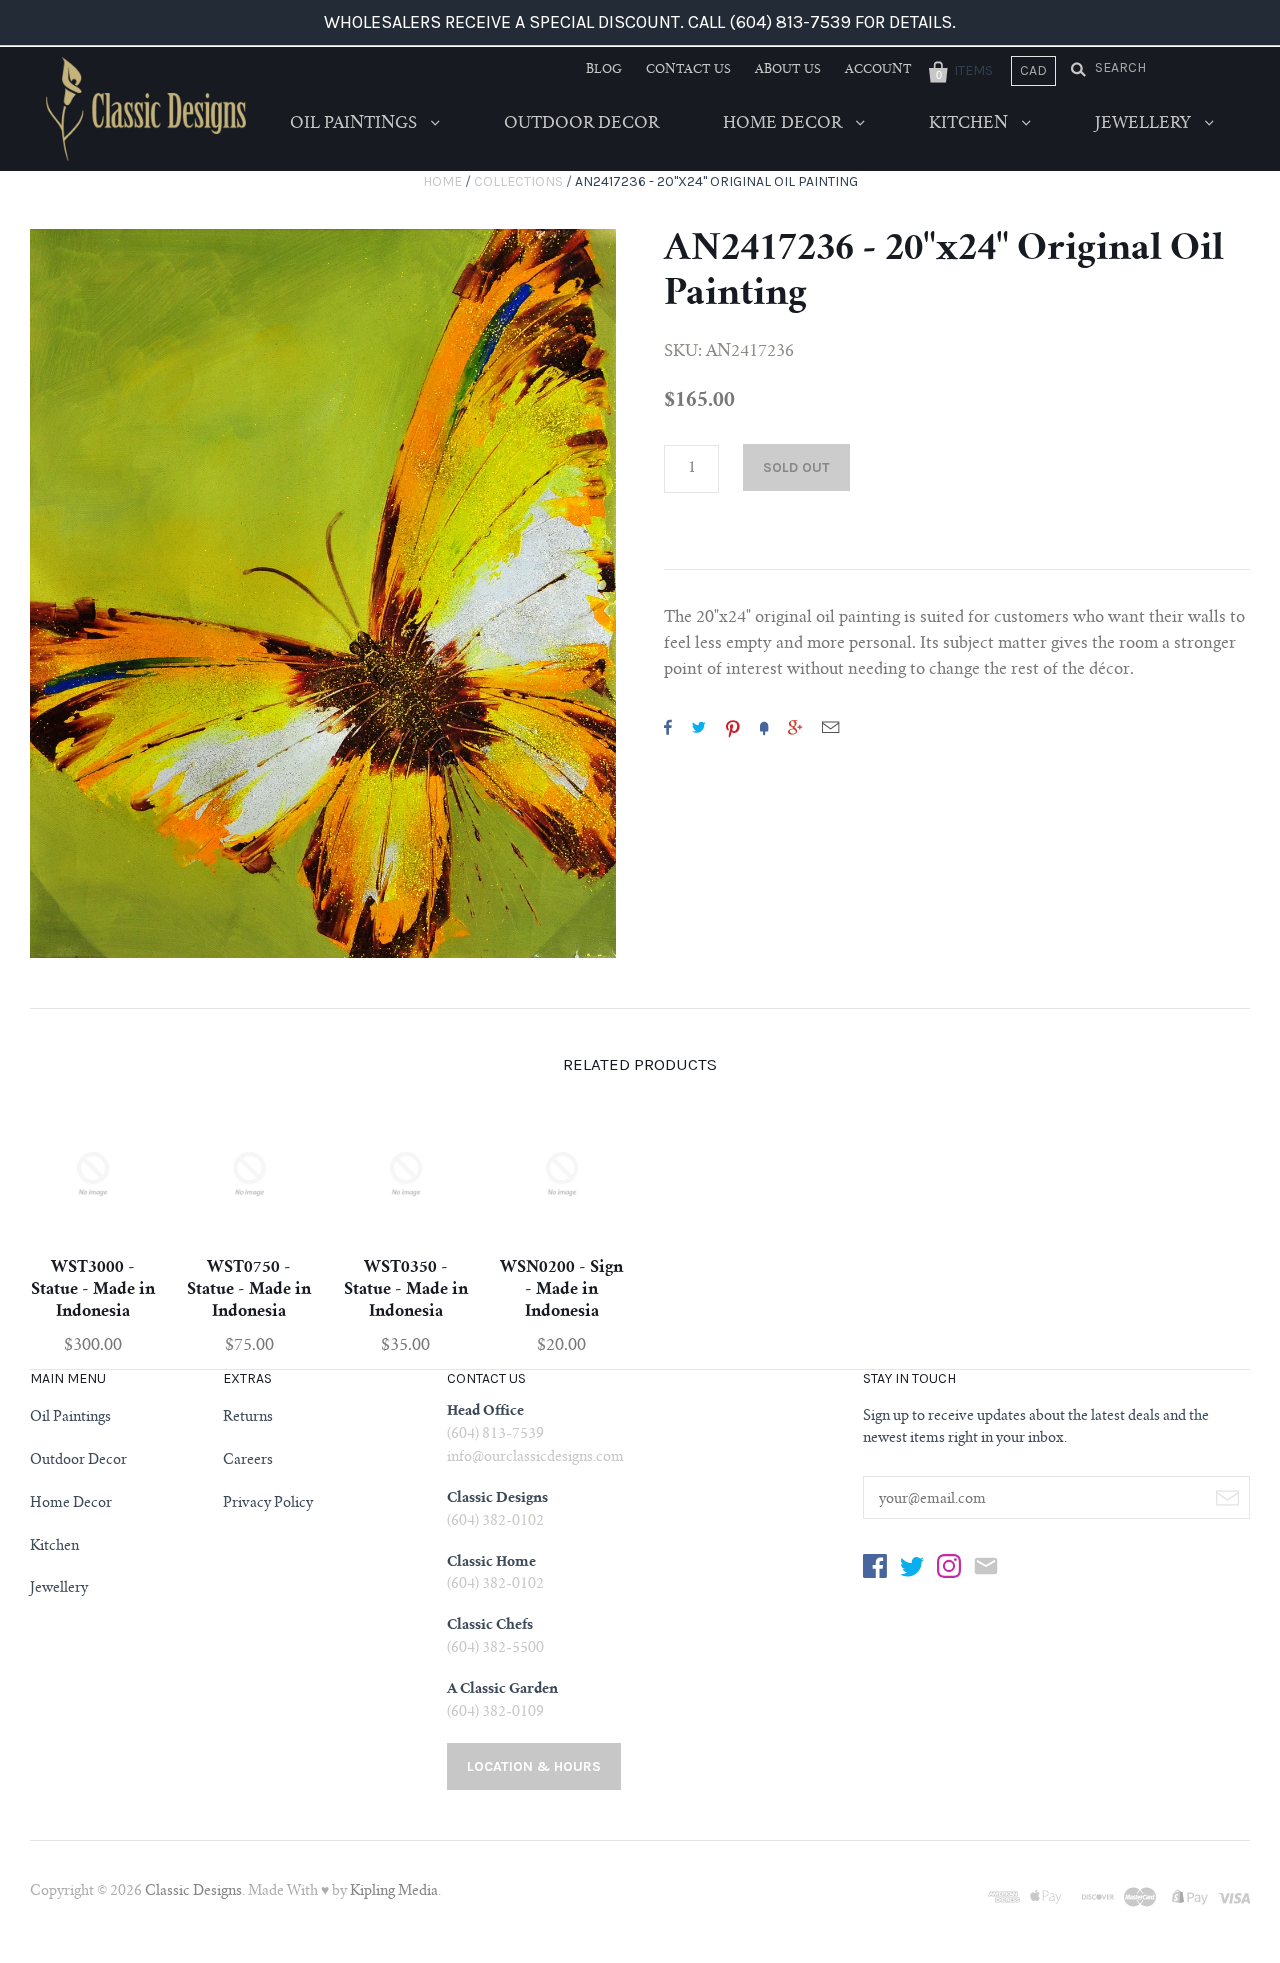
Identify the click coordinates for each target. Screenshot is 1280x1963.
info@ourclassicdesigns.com (535, 1458)
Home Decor (784, 124)
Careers (248, 1461)
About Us (788, 70)
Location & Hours (534, 1766)
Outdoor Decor (581, 124)
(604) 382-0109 (495, 1713)
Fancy (764, 727)
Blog (604, 70)
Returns (248, 1418)
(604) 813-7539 (495, 1435)
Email (830, 727)
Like (668, 727)
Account (878, 70)
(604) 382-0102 (495, 1522)
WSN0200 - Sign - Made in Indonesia (561, 1290)
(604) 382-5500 (495, 1649)
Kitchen (970, 124)
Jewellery (1145, 124)
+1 (795, 727)
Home (442, 181)
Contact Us (688, 70)
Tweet (699, 727)
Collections (518, 181)
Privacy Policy (268, 1504)
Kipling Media (394, 1892)
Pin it (733, 727)
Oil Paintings (355, 124)
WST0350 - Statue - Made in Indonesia (406, 1290)
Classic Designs (193, 1892)
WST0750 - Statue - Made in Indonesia (249, 1290)
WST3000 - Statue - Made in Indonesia (93, 1290)
